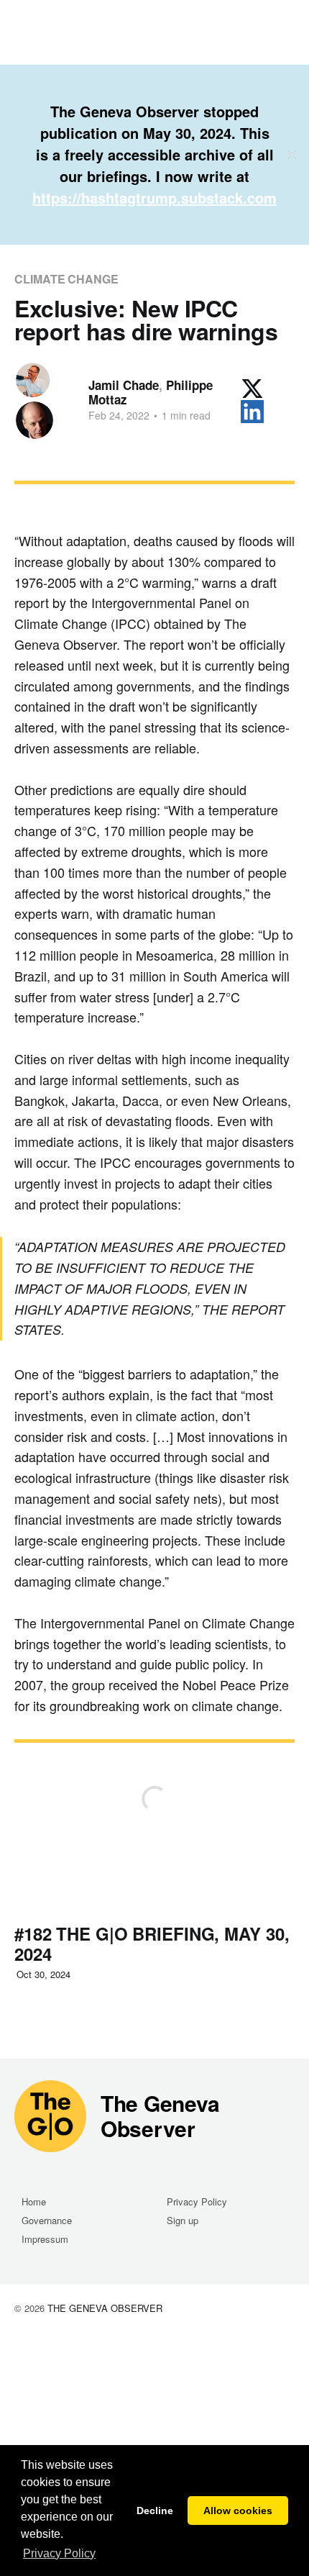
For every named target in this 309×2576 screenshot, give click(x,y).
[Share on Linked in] (252, 412)
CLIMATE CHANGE (66, 279)
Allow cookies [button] (238, 2511)
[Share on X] (252, 389)
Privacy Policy (197, 2201)
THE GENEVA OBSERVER (105, 2308)
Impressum (45, 2239)
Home (34, 2201)
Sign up (183, 2220)
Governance (47, 2220)
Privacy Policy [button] (59, 2553)
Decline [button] (155, 2511)
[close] (292, 155)
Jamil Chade (124, 385)
